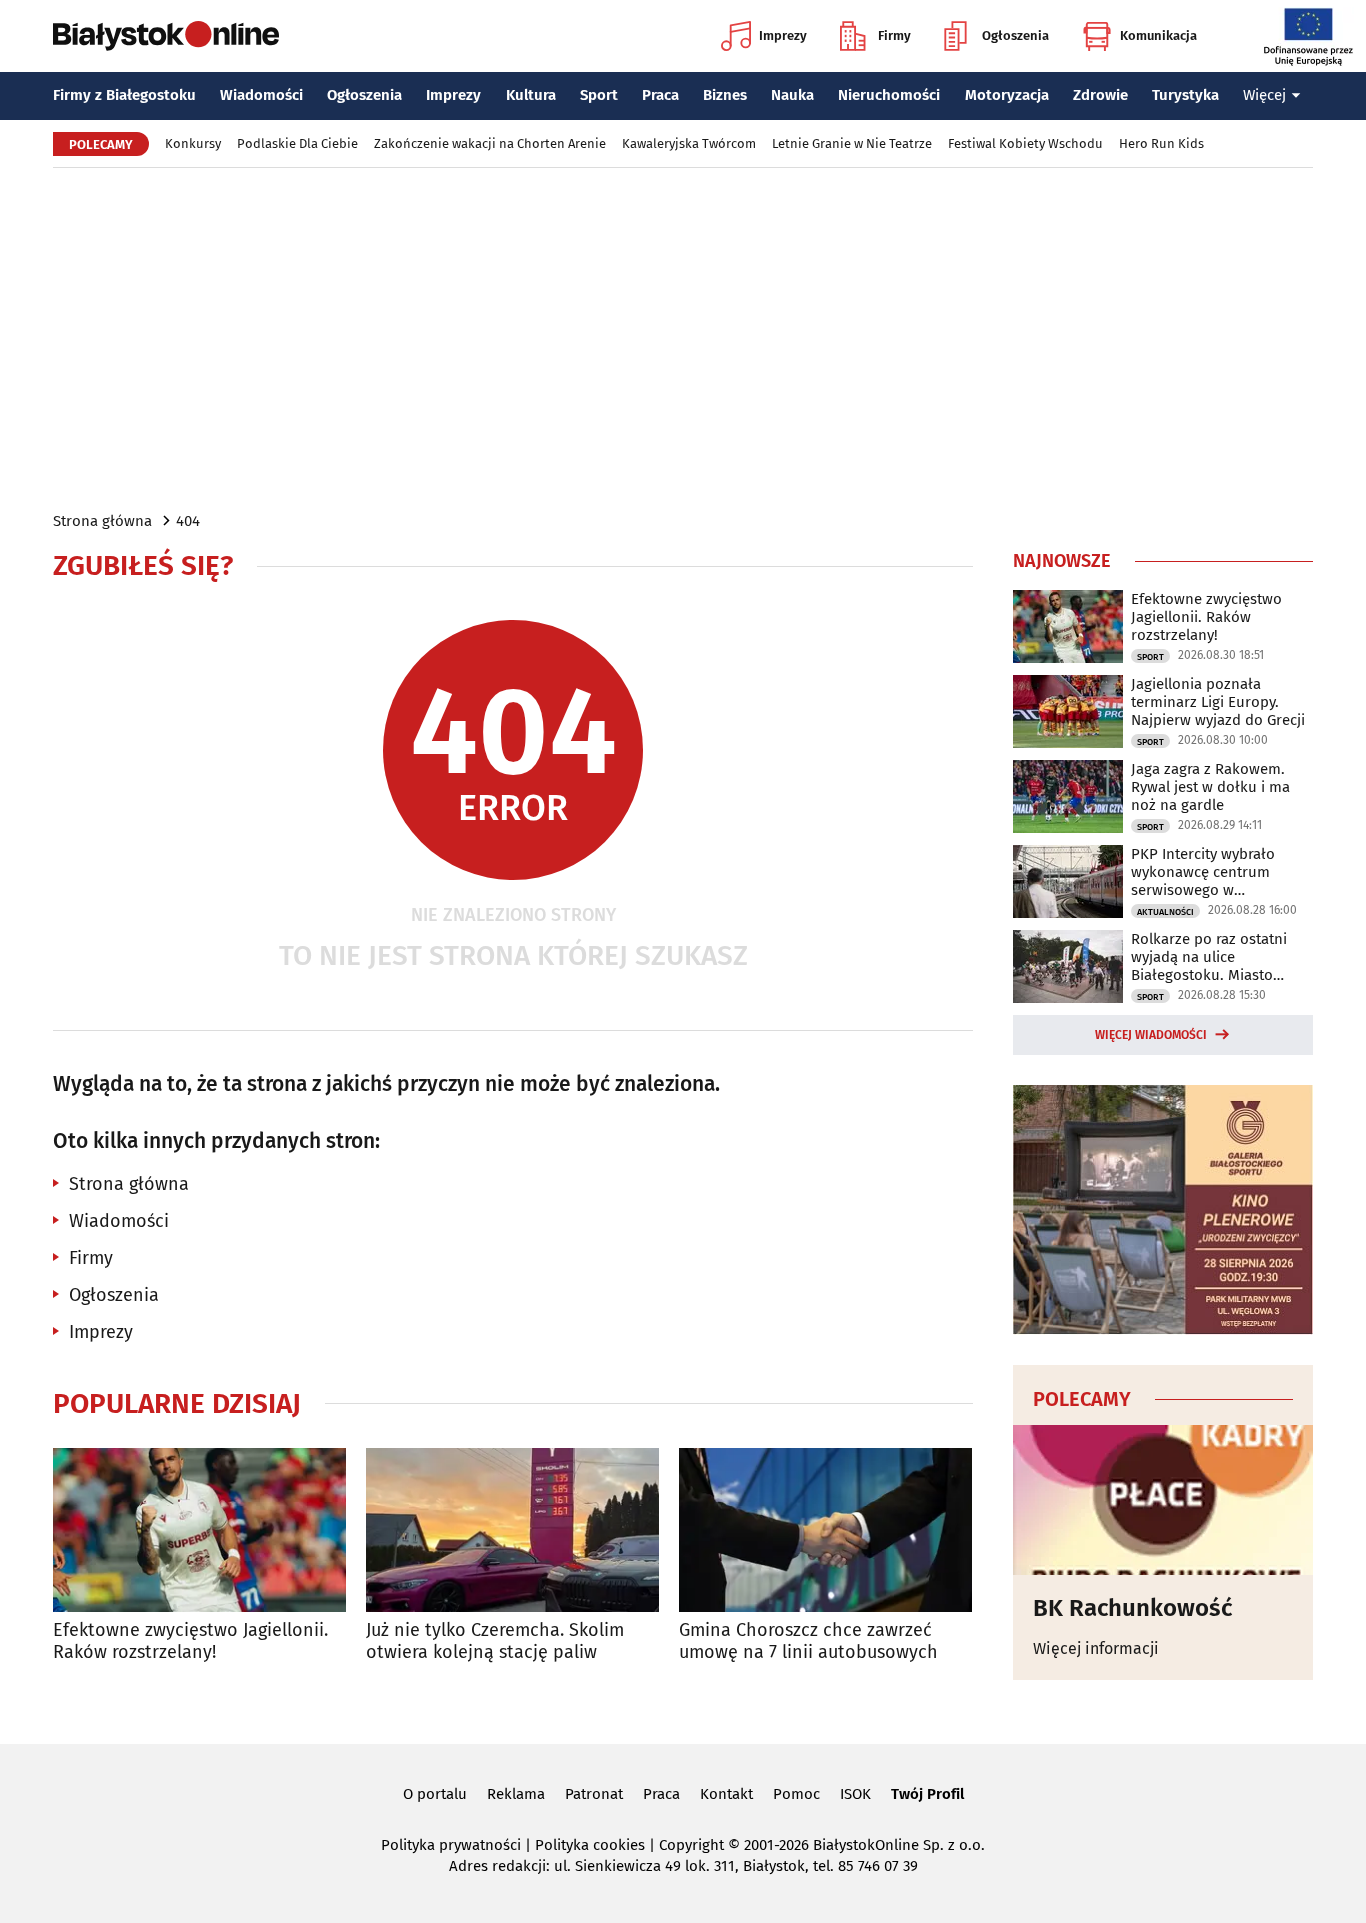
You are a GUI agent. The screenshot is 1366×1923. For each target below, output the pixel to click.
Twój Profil (927, 1794)
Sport (599, 95)
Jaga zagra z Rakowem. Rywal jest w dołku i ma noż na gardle (1210, 787)
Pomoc (796, 1794)
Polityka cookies (590, 1845)
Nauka (792, 95)
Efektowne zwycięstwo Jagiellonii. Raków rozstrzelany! (190, 1641)
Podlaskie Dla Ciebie (297, 143)
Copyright (691, 1845)
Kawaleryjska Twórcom (689, 143)
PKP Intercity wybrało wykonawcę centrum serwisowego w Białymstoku (1203, 872)
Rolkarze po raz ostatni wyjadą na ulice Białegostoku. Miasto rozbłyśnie (1209, 957)
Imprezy (783, 35)
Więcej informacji (1096, 1648)
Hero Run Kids (1161, 143)
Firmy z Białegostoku (124, 95)
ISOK (855, 1794)
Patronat (594, 1794)
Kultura (531, 95)
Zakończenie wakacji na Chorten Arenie (490, 143)
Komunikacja (1158, 35)
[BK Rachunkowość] (1163, 1500)
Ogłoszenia (1015, 35)
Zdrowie (1100, 95)
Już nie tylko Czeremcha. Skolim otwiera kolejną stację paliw (495, 1641)
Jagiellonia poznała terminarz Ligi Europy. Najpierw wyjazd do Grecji (1218, 702)
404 (188, 521)
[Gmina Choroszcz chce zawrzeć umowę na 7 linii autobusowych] (825, 1530)
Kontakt (726, 1794)
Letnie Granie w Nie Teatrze (852, 143)
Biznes (725, 95)
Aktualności (1165, 912)
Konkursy (193, 143)
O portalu (435, 1794)
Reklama (516, 1794)
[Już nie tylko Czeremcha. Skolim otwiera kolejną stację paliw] (512, 1530)
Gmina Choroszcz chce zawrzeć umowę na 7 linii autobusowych (808, 1641)
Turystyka (1185, 95)
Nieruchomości (889, 95)
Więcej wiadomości (1151, 1035)
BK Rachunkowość (1132, 1608)
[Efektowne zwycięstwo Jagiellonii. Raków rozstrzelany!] (199, 1530)
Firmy (894, 35)
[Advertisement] (683, 338)
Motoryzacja (1007, 95)
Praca (660, 95)
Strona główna (102, 521)
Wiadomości (261, 95)
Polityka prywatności (451, 1845)
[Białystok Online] (166, 36)
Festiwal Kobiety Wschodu (1025, 143)
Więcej (1264, 95)
